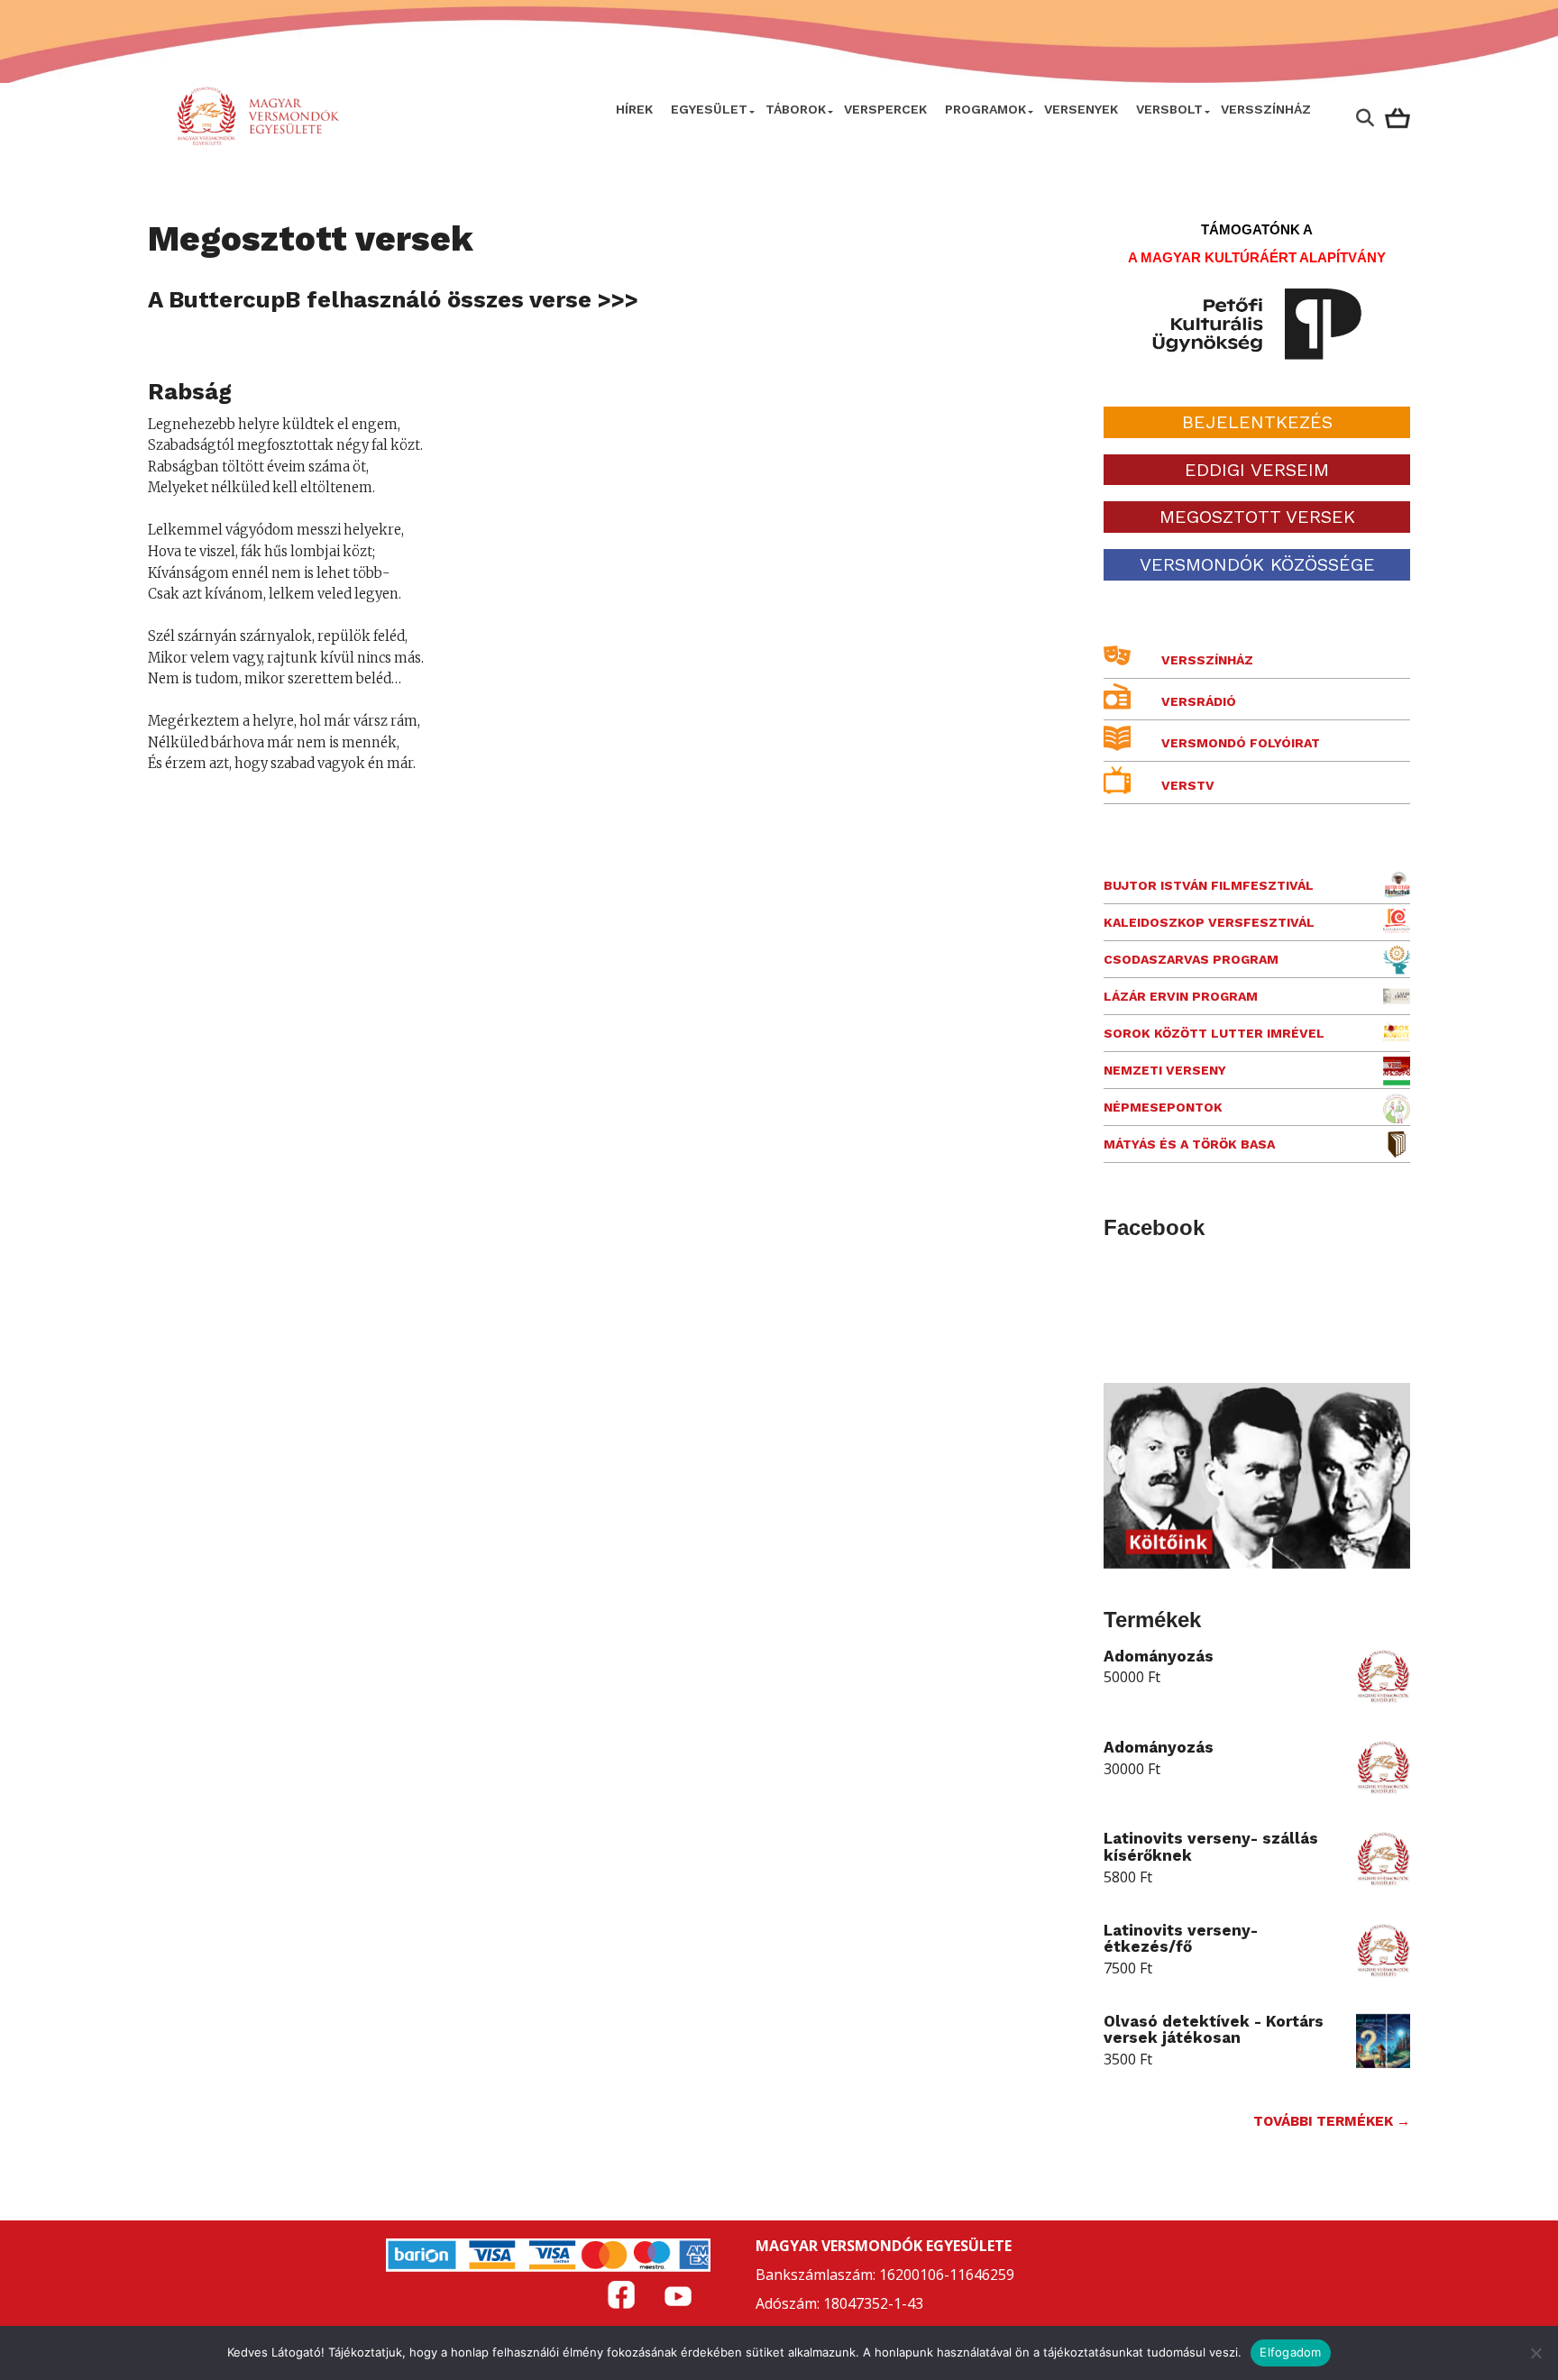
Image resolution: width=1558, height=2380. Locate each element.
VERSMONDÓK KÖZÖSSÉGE (1257, 564)
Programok (985, 109)
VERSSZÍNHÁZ (1266, 109)
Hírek (634, 109)
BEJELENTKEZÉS (1257, 422)
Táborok (796, 109)
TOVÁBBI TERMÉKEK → (1332, 2121)
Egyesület (709, 109)
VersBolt (1169, 109)
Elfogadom (1290, 2352)
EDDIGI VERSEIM (1257, 470)
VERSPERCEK (885, 109)
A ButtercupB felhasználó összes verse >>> (393, 299)
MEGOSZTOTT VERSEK (1257, 517)
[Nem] (1535, 2353)
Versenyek (1081, 109)
